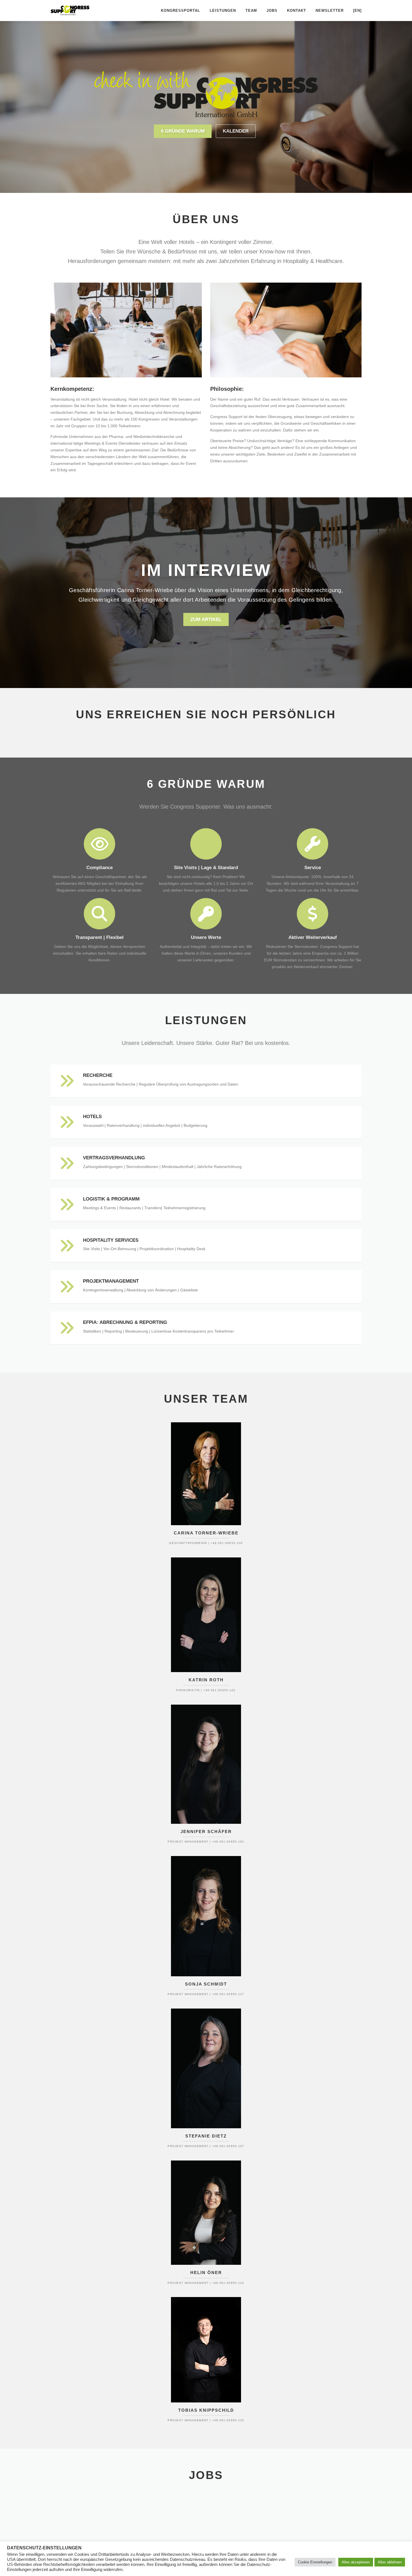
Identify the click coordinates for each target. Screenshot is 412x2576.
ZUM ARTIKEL (206, 619)
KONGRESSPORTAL (180, 11)
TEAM (251, 11)
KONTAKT (297, 11)
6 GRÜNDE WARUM (183, 131)
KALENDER (236, 131)
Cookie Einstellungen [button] (315, 2562)
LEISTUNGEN (223, 11)
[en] (357, 11)
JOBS (272, 11)
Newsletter (330, 11)
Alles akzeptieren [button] (356, 2562)
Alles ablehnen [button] (390, 2562)
